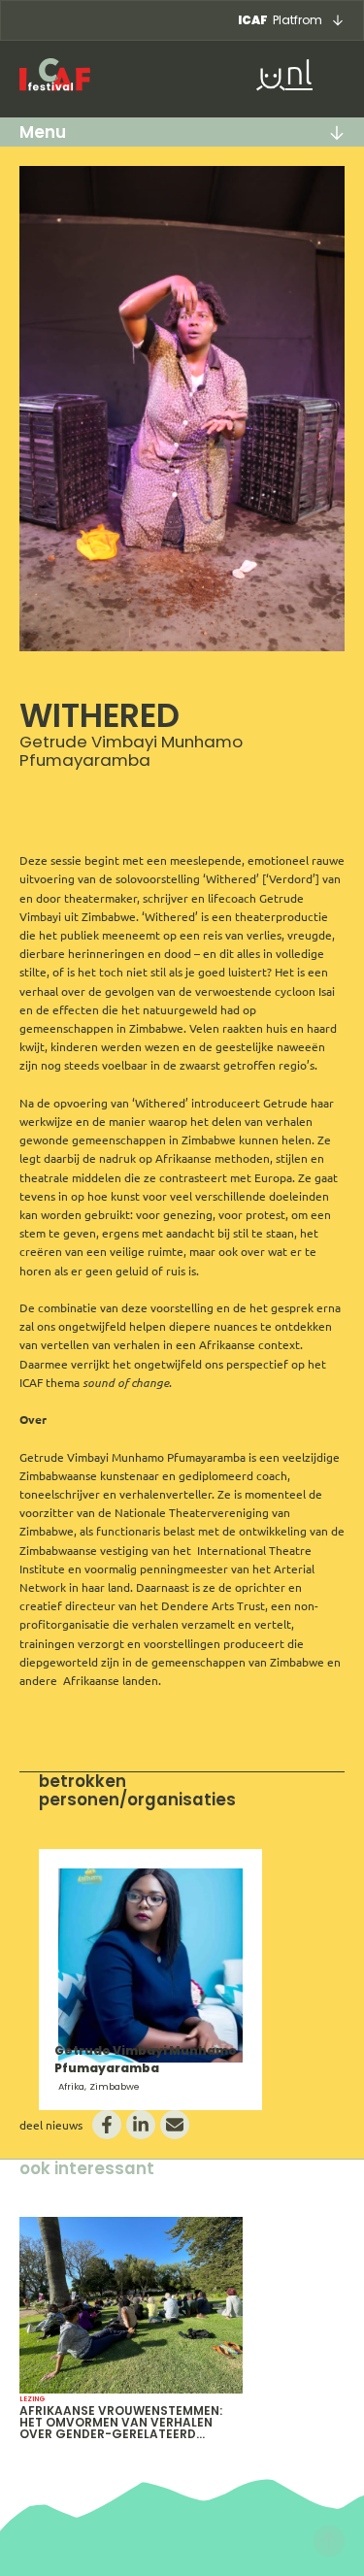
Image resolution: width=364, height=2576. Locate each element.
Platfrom (280, 20)
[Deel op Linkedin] (141, 2125)
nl (299, 75)
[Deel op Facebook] (107, 2125)
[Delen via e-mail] (175, 2125)
